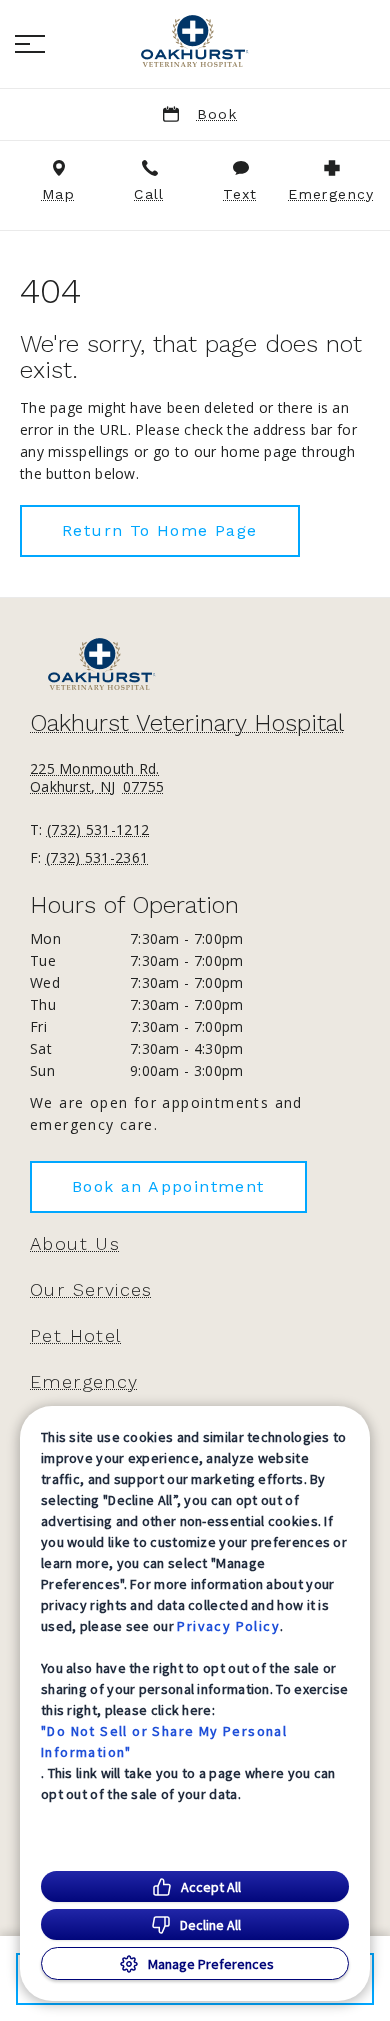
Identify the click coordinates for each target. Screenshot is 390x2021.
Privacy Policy (228, 1626)
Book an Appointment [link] (168, 1186)
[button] (30, 44)
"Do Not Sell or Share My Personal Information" (164, 1741)
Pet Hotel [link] (76, 1336)
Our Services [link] (91, 1290)
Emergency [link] (84, 1382)
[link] (195, 41)
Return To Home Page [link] (160, 530)
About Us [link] (75, 1244)
